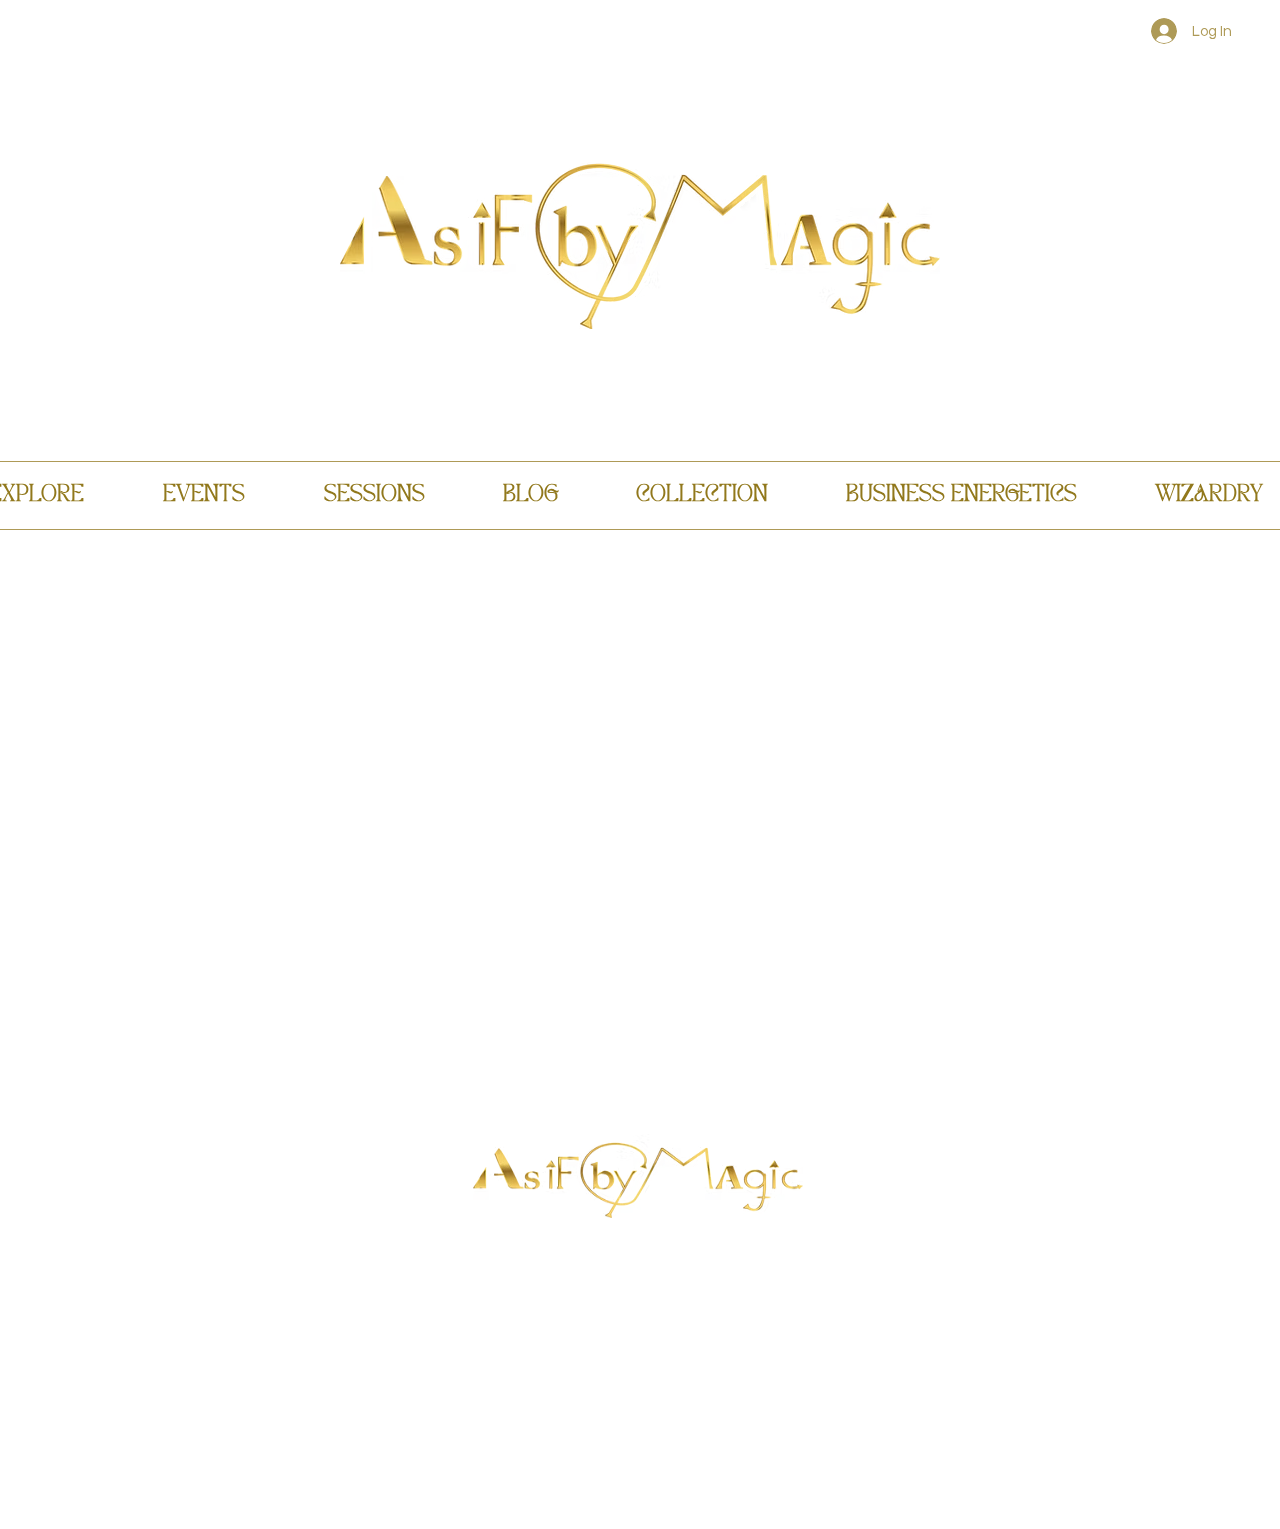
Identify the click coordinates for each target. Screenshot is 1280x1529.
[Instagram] (670, 1294)
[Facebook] (606, 1294)
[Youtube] (638, 1294)
